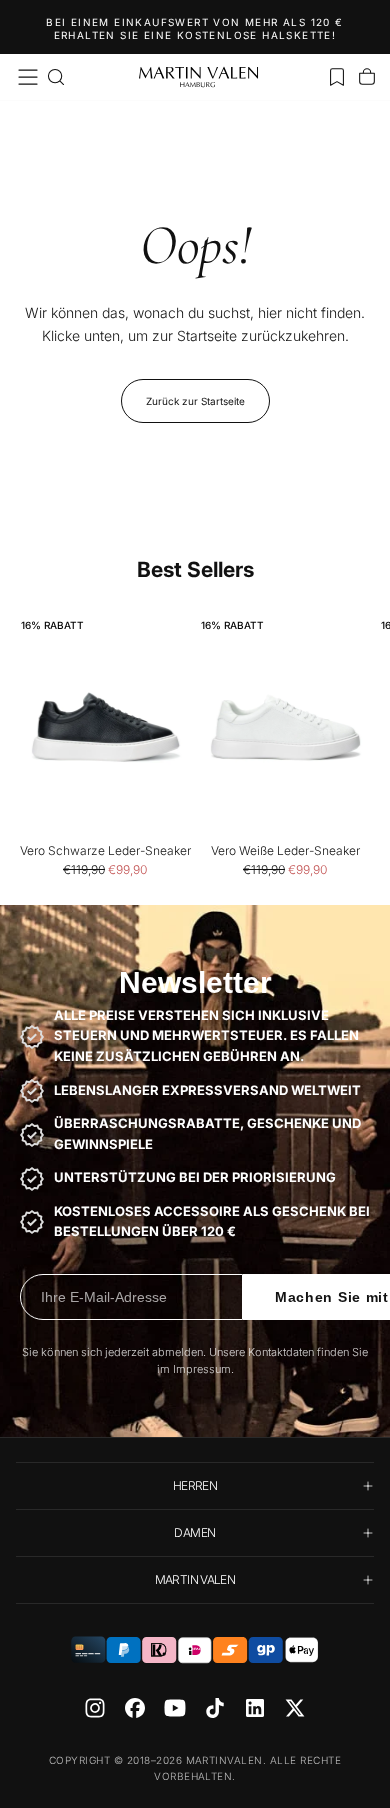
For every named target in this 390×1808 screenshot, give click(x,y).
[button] (28, 77)
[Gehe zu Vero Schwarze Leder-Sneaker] (105, 727)
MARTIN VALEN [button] (195, 1579)
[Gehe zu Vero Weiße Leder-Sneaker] (285, 727)
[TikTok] (215, 1708)
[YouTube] (175, 1708)
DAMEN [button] (194, 1532)
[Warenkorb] (367, 77)
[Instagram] (95, 1708)
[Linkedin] (255, 1708)
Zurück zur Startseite (195, 401)
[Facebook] (135, 1708)
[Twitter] (295, 1708)
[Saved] (337, 77)
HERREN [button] (195, 1485)
